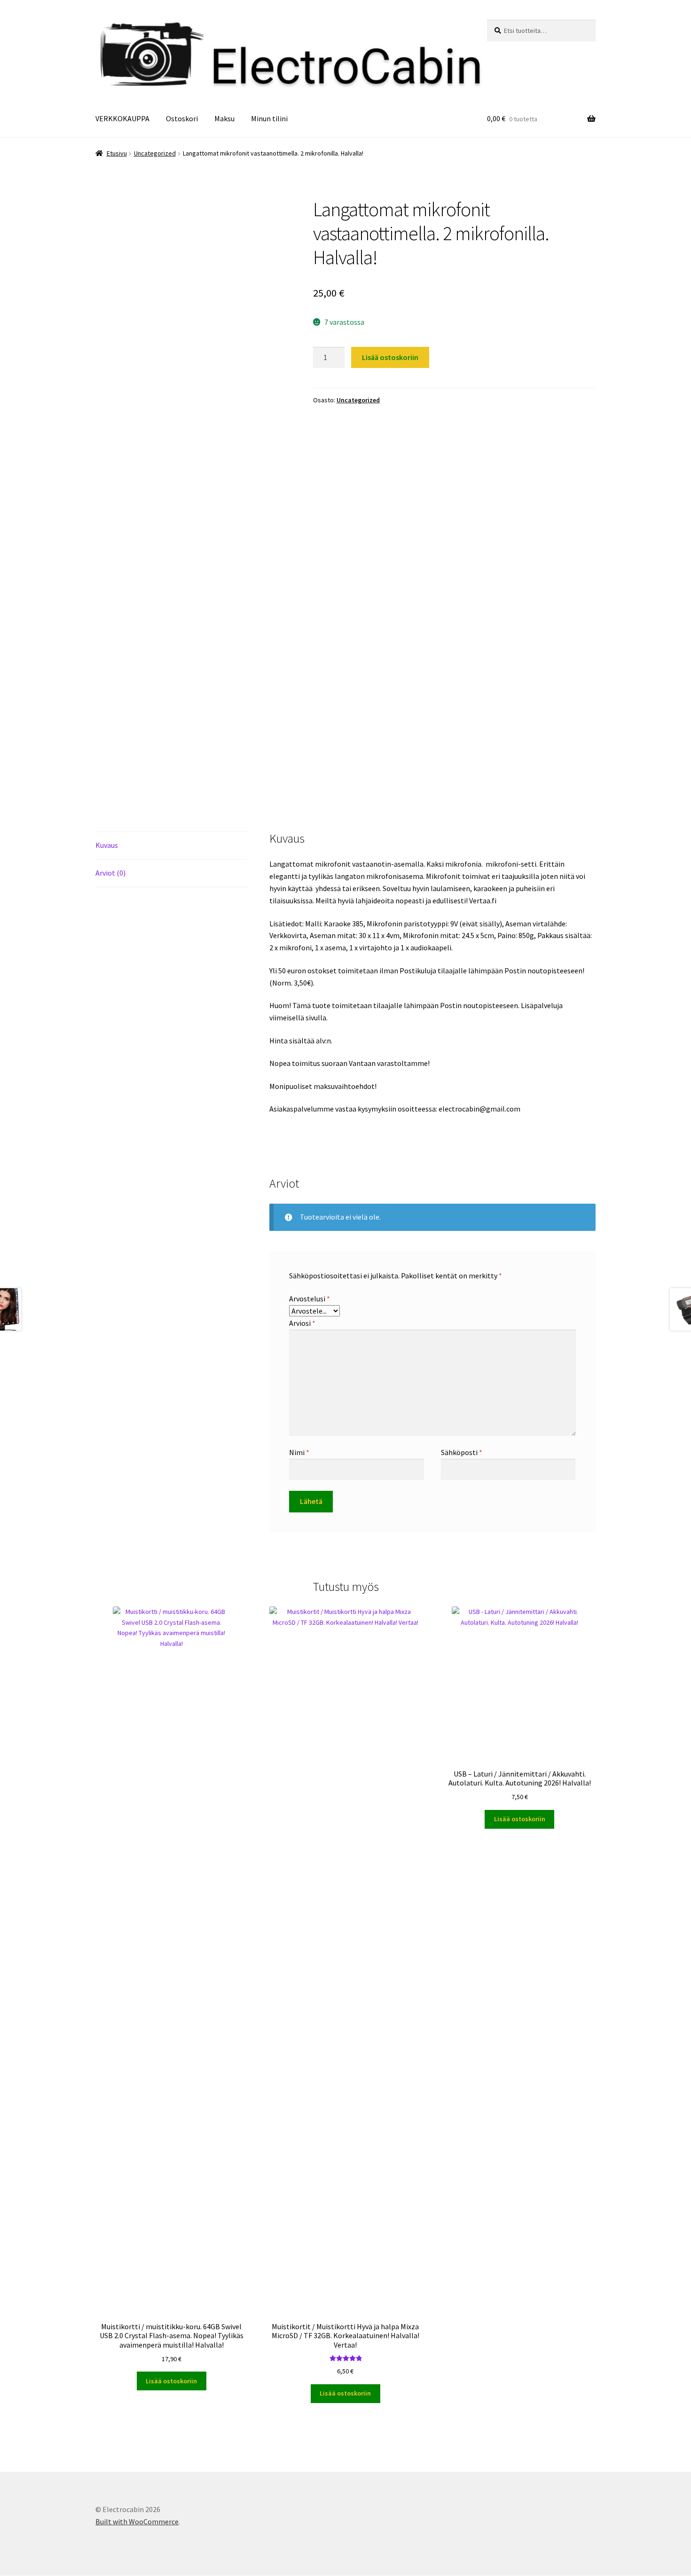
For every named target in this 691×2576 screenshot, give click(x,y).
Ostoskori (182, 118)
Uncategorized (155, 153)
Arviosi (302, 1323)
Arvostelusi (310, 1299)
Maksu (224, 118)
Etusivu (117, 153)
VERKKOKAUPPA (122, 118)
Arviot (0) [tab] (110, 873)
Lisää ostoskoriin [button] (171, 2381)
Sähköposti (462, 1452)
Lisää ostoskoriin (390, 357)
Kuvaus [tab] (107, 845)
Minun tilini (269, 118)
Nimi (299, 1452)
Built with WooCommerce (137, 2521)
